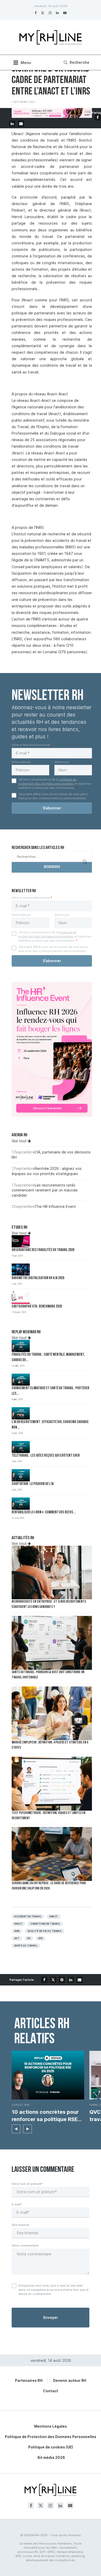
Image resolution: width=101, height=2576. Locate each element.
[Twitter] (43, 13)
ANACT (53, 1917)
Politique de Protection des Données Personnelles (51, 2437)
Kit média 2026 (51, 2457)
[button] (16, 2129)
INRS (17, 1931)
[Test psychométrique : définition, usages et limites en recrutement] (52, 1784)
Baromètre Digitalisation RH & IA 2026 (38, 1278)
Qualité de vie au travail (45, 1931)
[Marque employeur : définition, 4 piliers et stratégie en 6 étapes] (52, 1713)
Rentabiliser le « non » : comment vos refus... (44, 1512)
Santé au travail (26, 1946)
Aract (18, 1924)
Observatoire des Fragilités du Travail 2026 (43, 1250)
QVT (17, 1938)
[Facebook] (36, 13)
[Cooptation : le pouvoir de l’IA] (21, 1475)
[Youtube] (65, 13)
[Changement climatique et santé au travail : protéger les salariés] (21, 1380)
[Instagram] (50, 13)
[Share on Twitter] (53, 1980)
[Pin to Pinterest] (62, 1980)
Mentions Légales (51, 2426)
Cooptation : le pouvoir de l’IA (33, 1484)
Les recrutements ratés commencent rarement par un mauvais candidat (45, 1190)
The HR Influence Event (55, 1206)
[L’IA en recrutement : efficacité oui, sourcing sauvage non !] (21, 1413)
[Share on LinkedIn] (12, 124)
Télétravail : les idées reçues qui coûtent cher (46, 1456)
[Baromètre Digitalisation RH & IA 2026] (21, 1270)
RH (29, 1938)
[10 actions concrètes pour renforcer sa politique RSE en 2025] (48, 2075)
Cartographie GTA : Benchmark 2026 (37, 1307)
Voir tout (20, 1141)
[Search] (76, 62)
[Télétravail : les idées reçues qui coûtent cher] (21, 1447)
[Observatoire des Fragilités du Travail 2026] (21, 1241)
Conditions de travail (45, 1924)
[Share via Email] (21, 124)
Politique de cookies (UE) (51, 2447)
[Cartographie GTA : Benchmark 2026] (21, 1298)
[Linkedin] (57, 13)
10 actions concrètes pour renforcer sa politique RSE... (47, 2116)
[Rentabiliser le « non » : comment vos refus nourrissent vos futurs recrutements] (21, 1504)
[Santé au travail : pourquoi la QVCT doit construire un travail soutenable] (52, 1643)
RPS (40, 1938)
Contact (51, 2391)
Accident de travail (28, 1917)
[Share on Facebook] (98, 117)
